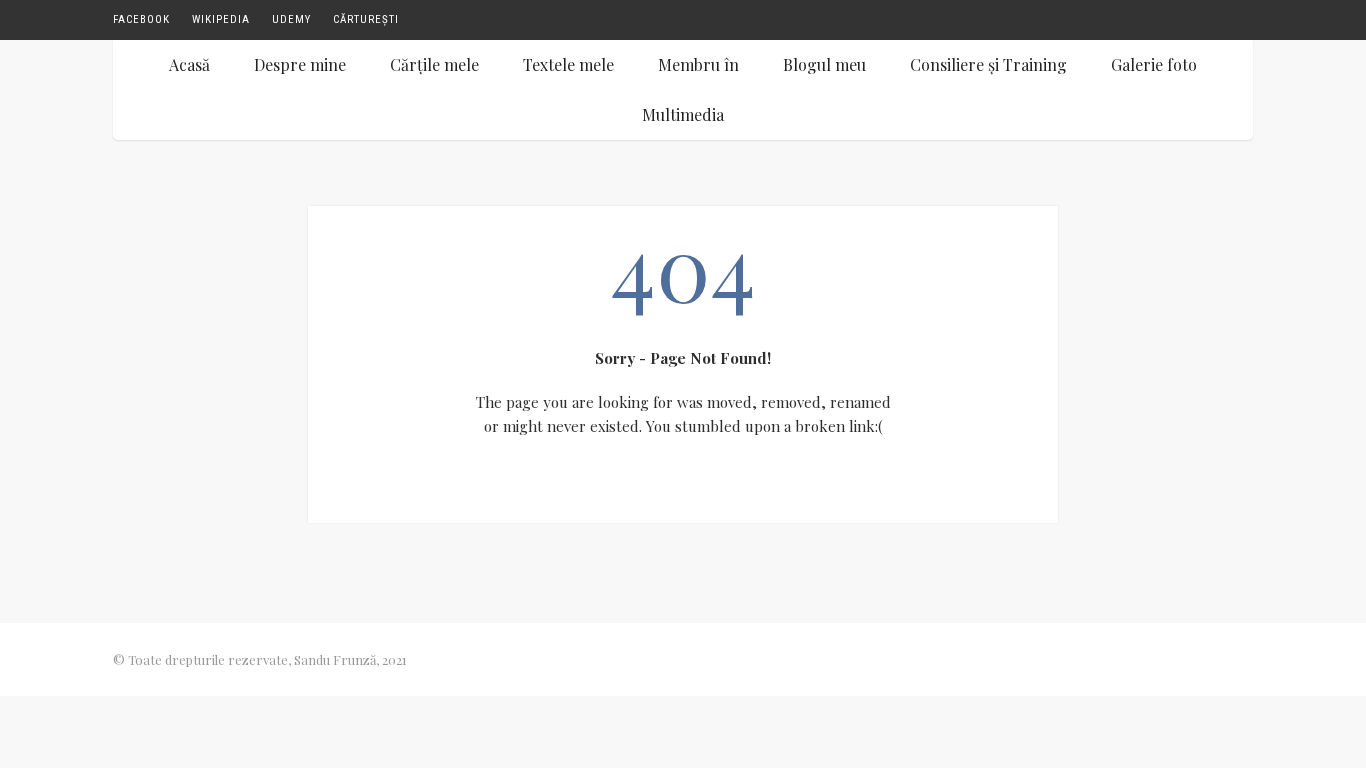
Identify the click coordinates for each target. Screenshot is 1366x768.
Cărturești (366, 19)
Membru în (698, 64)
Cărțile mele (434, 64)
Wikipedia (221, 19)
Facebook (141, 19)
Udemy (291, 19)
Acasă (189, 64)
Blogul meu (824, 64)
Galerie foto (1154, 64)
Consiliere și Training (988, 64)
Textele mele (568, 64)
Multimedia (683, 114)
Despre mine (300, 64)
